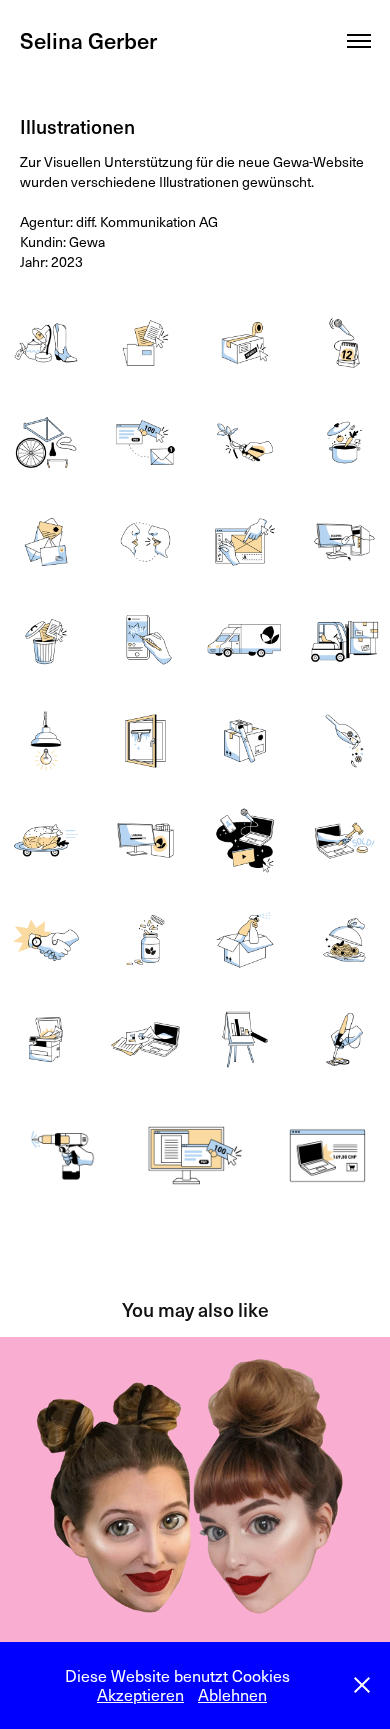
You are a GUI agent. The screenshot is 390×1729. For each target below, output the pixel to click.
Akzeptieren (140, 1694)
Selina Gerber (88, 40)
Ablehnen (232, 1694)
